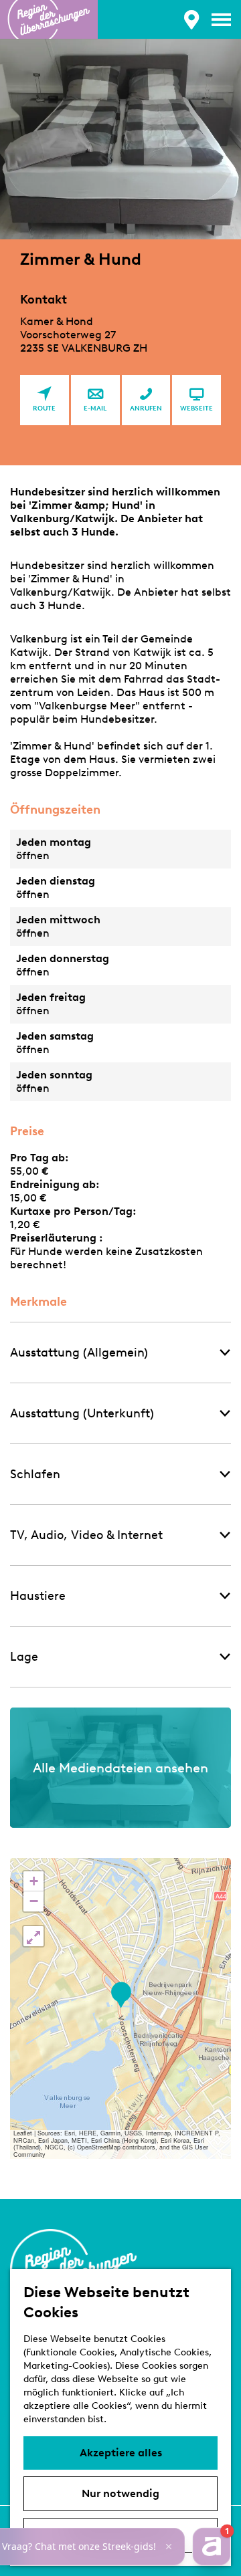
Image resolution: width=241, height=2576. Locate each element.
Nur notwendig (120, 2493)
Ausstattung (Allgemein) (79, 1353)
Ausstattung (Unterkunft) (82, 1413)
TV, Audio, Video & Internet (86, 1535)
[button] (121, 1995)
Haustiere (38, 1596)
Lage (24, 1657)
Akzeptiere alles (121, 2453)
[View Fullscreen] (33, 1936)
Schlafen (35, 1474)
